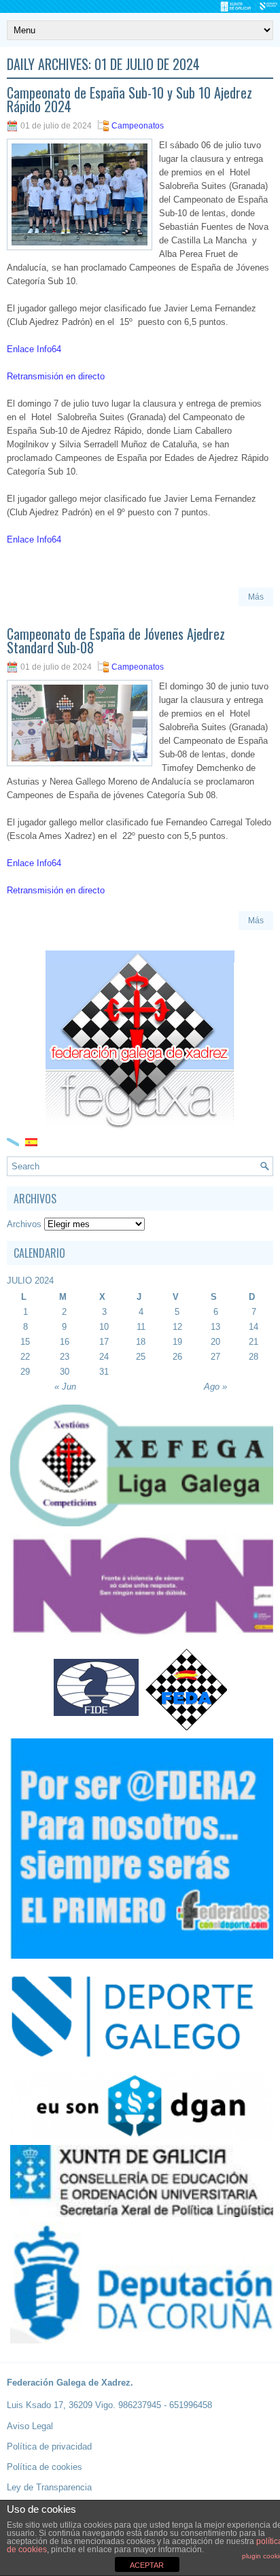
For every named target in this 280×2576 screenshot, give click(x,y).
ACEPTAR (147, 2565)
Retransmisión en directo (56, 376)
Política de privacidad (49, 2446)
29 (25, 1372)
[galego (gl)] (13, 1141)
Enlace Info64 (34, 349)
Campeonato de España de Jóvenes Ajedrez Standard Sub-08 (116, 640)
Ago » (215, 1387)
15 (25, 1342)
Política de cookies (45, 2467)
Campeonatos (138, 126)
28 (253, 1357)
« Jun (65, 1387)
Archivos (24, 1224)
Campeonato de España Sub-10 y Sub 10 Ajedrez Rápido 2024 (129, 99)
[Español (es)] (31, 1141)
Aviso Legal (30, 2426)
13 (215, 1327)
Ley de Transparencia (49, 2487)
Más (256, 597)
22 (25, 1357)
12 (177, 1327)
